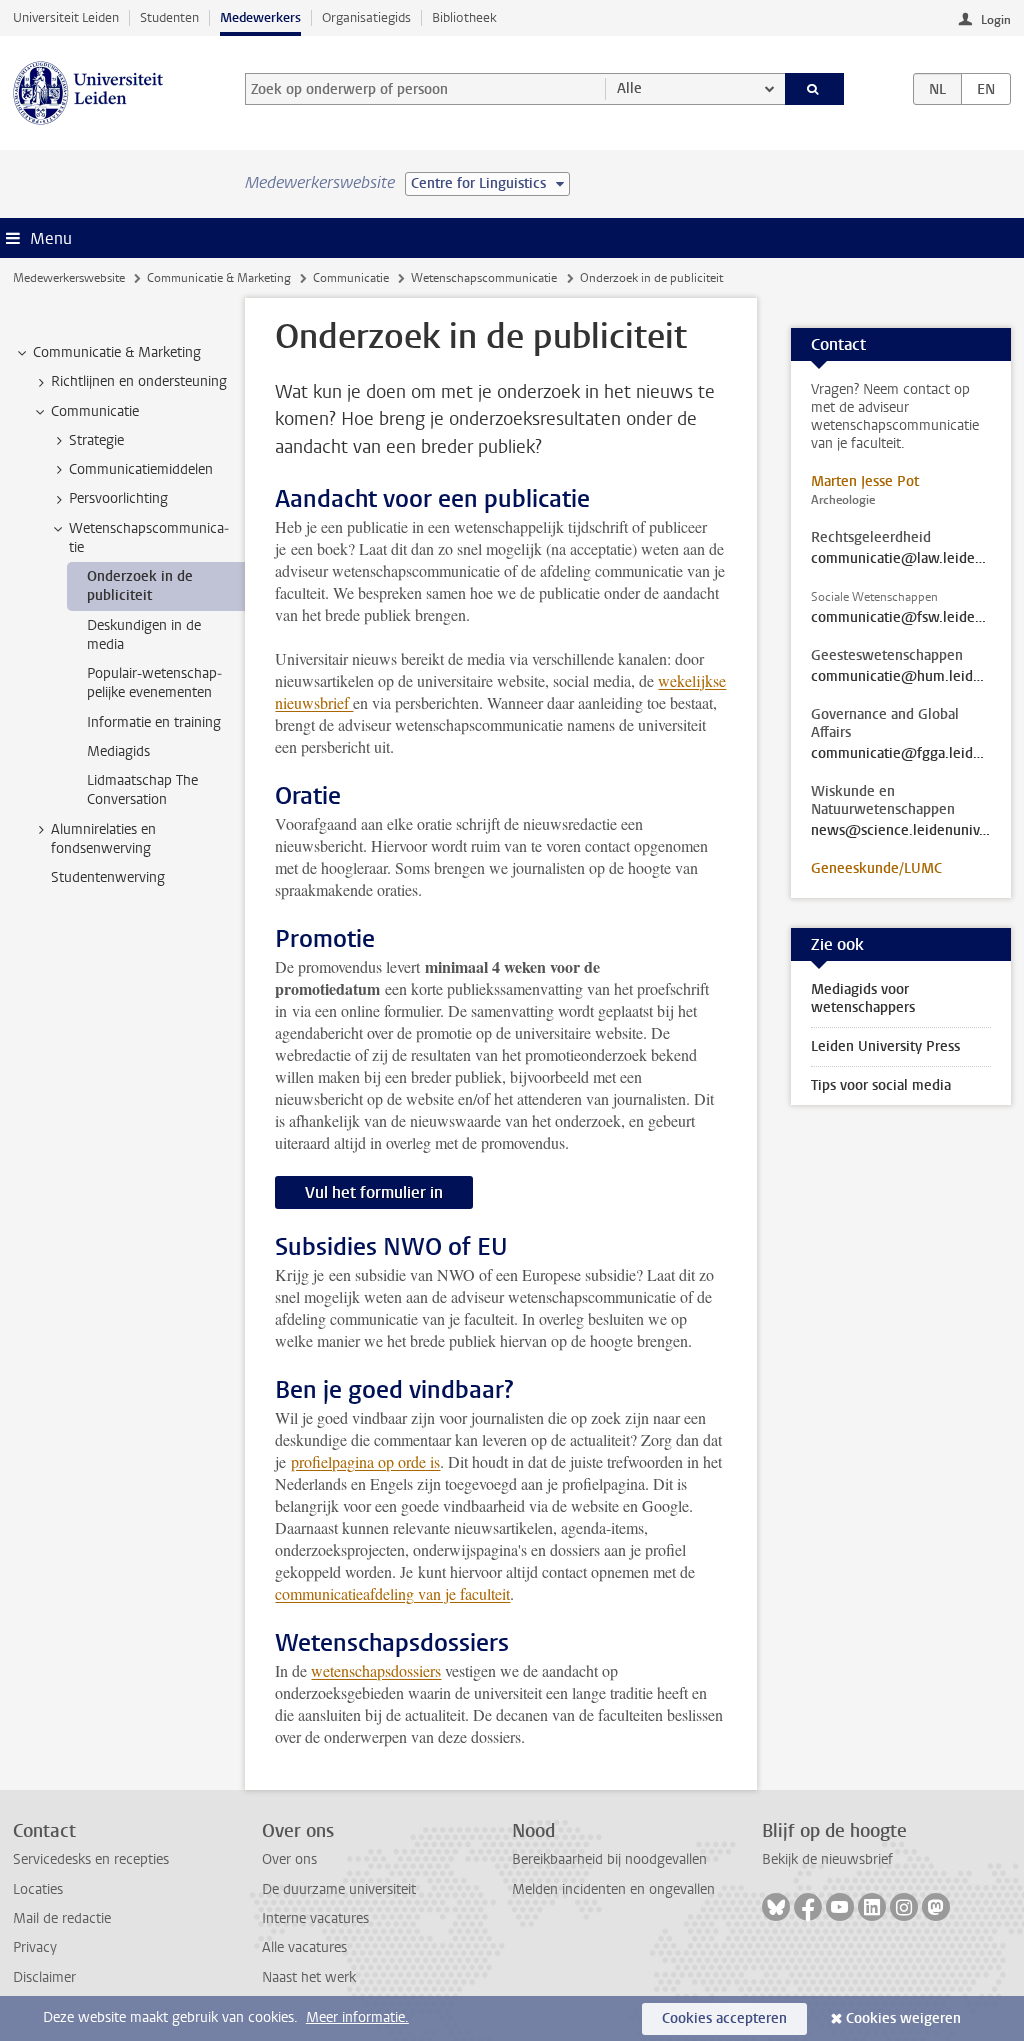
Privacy (35, 1947)
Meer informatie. (357, 2017)
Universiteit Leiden (66, 17)
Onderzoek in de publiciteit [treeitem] (140, 586)
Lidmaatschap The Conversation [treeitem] (142, 790)
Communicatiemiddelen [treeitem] (141, 469)
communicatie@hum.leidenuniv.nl (901, 677)
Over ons (289, 1859)
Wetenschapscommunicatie (484, 278)
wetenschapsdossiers (376, 1670)
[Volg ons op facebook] (808, 1907)
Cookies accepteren (724, 2018)
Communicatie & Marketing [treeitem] (117, 352)
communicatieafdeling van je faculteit (392, 1593)
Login (996, 20)
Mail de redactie (62, 1918)
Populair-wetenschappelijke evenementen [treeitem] (154, 683)
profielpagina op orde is (365, 1461)
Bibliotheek (464, 17)
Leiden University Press (885, 1046)
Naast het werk (309, 1977)
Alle (629, 88)
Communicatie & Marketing (219, 278)
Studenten (169, 17)
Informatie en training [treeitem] (154, 722)
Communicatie (351, 278)
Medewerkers (260, 17)
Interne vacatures (315, 1918)
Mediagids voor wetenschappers (863, 998)
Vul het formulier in (374, 1192)
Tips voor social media (881, 1085)
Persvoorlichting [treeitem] (118, 498)
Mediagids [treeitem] (118, 751)
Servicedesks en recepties (91, 1859)
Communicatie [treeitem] (95, 411)
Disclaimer (44, 1977)
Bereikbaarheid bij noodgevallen (609, 1859)
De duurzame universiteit (339, 1889)
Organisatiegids (366, 17)
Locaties (38, 1889)
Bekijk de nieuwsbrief (827, 1859)
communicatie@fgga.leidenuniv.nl (901, 754)
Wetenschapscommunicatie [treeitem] (149, 538)
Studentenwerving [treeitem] (108, 877)
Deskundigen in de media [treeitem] (144, 635)
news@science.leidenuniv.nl (901, 831)
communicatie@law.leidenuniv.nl (901, 559)
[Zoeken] (815, 89)
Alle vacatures (304, 1947)
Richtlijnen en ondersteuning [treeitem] (139, 381)
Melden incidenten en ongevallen (613, 1889)
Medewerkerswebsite (69, 278)
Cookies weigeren (903, 2018)
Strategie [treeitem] (96, 440)
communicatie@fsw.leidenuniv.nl (901, 618)
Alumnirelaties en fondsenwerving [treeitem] (103, 839)
